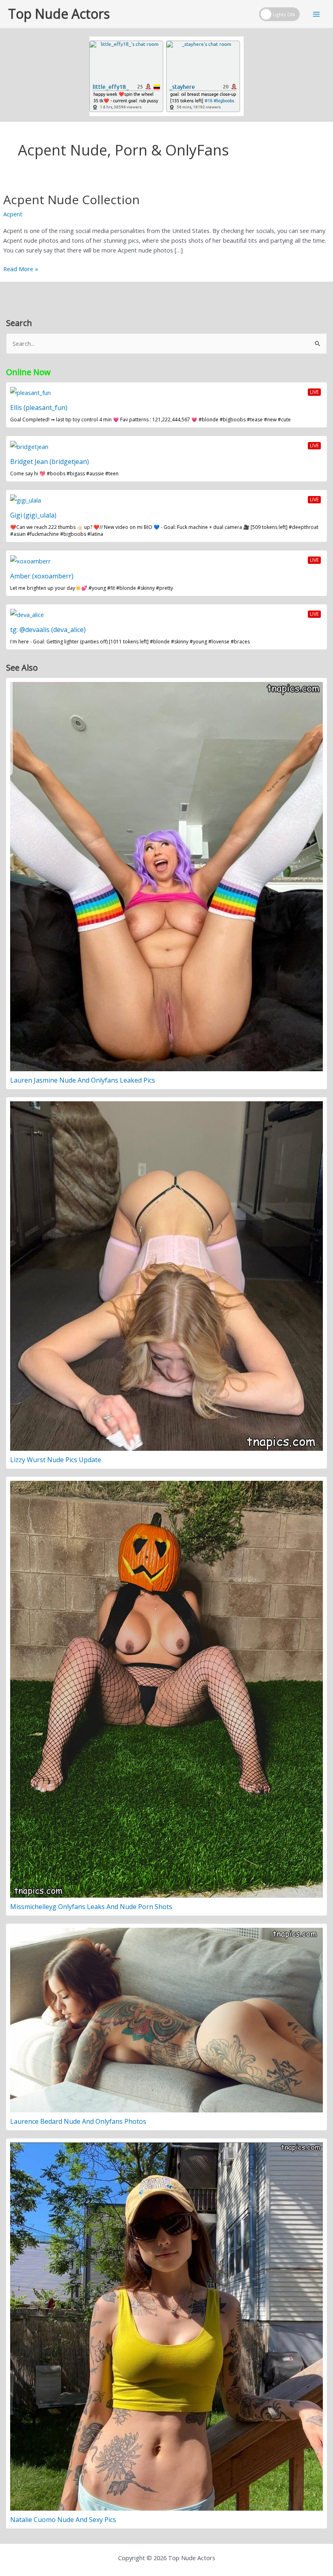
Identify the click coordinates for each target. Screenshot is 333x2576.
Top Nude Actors (59, 14)
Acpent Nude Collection (71, 200)
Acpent (13, 214)
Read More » (21, 269)
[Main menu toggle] (316, 14)
